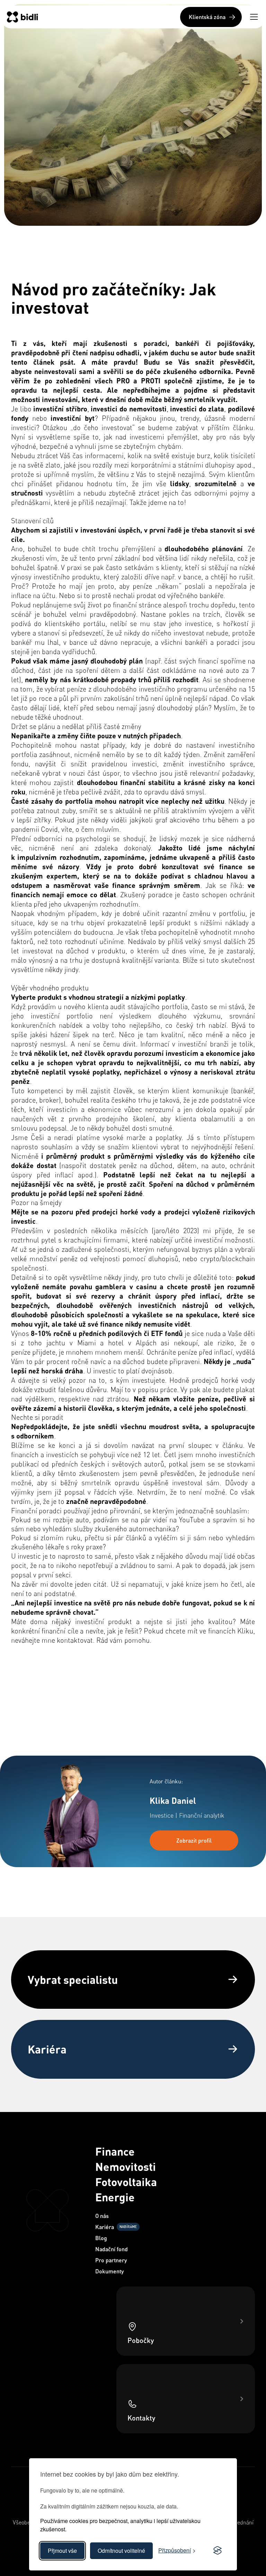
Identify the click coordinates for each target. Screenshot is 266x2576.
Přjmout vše (62, 2551)
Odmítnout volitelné (121, 2551)
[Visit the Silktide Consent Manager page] (218, 2551)
